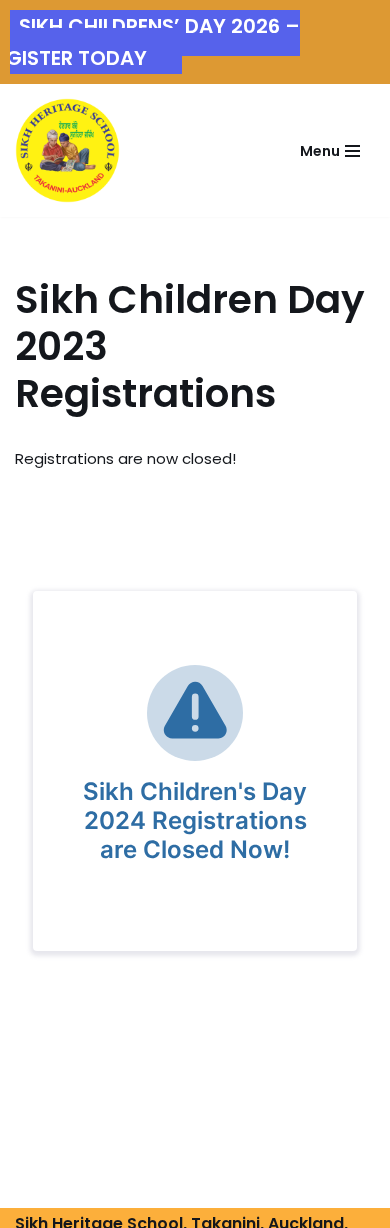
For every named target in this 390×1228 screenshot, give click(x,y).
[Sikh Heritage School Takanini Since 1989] (67, 150)
